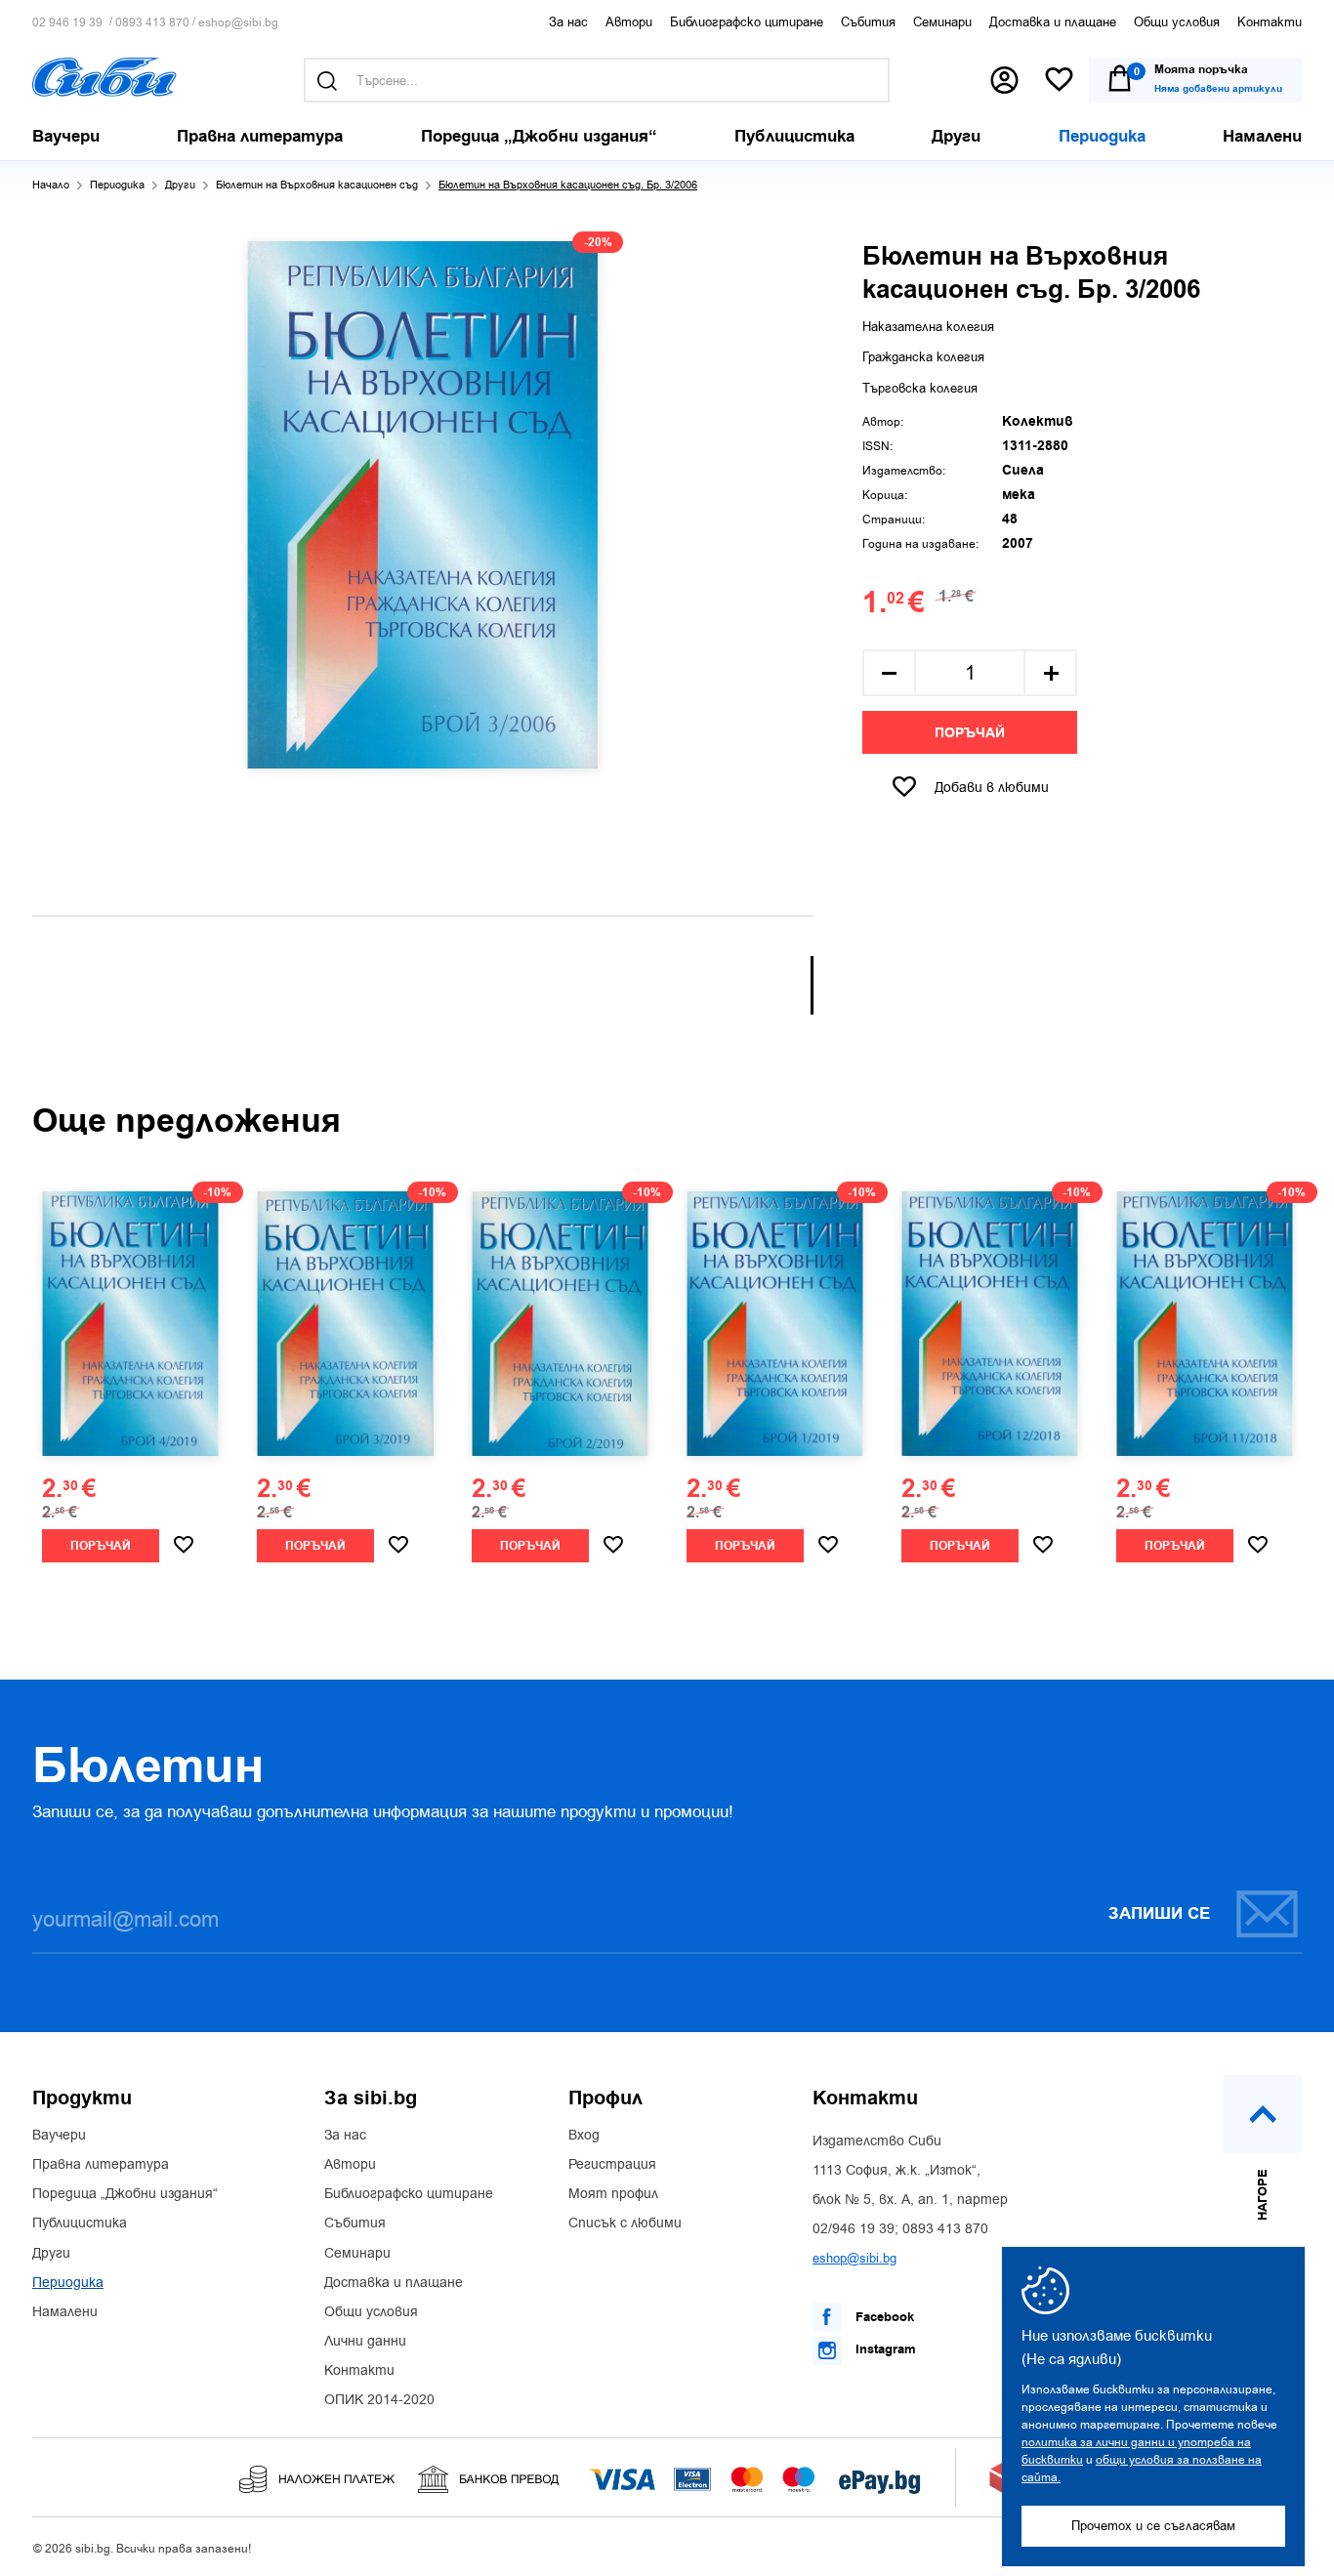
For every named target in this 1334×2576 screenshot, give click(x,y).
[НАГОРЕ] (1263, 2114)
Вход (584, 2136)
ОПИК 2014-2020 (379, 2400)
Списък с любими (625, 2223)
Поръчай (970, 733)
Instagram (884, 2349)
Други (180, 185)
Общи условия (1177, 22)
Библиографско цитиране (747, 22)
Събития (868, 22)
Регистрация (612, 2165)
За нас (568, 22)
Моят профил (613, 2194)
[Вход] (1004, 80)
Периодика (117, 185)
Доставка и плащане (1053, 22)
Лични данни (365, 2342)
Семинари (942, 22)
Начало (51, 185)
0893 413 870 (152, 23)
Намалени (65, 2312)
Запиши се (1159, 1914)
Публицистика (80, 2223)
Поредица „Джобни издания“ (125, 2194)
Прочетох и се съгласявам (1153, 2526)
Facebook (883, 2317)
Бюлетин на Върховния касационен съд (317, 185)
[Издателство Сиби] (104, 77)
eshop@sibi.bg (238, 23)
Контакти (1270, 22)
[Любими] (1059, 81)
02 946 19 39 (67, 23)
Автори (629, 22)
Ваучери (59, 2136)
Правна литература (101, 2165)
